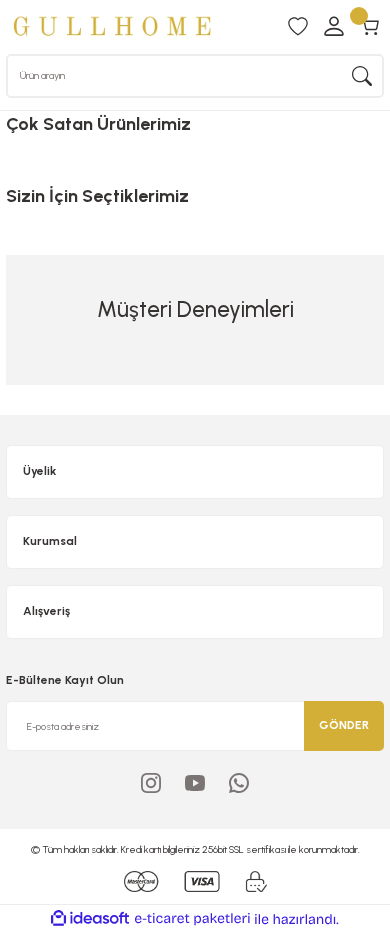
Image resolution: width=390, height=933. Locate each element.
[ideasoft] (90, 919)
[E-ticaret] (192, 919)
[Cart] (370, 27)
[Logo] (112, 26)
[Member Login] (334, 27)
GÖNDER (344, 725)
